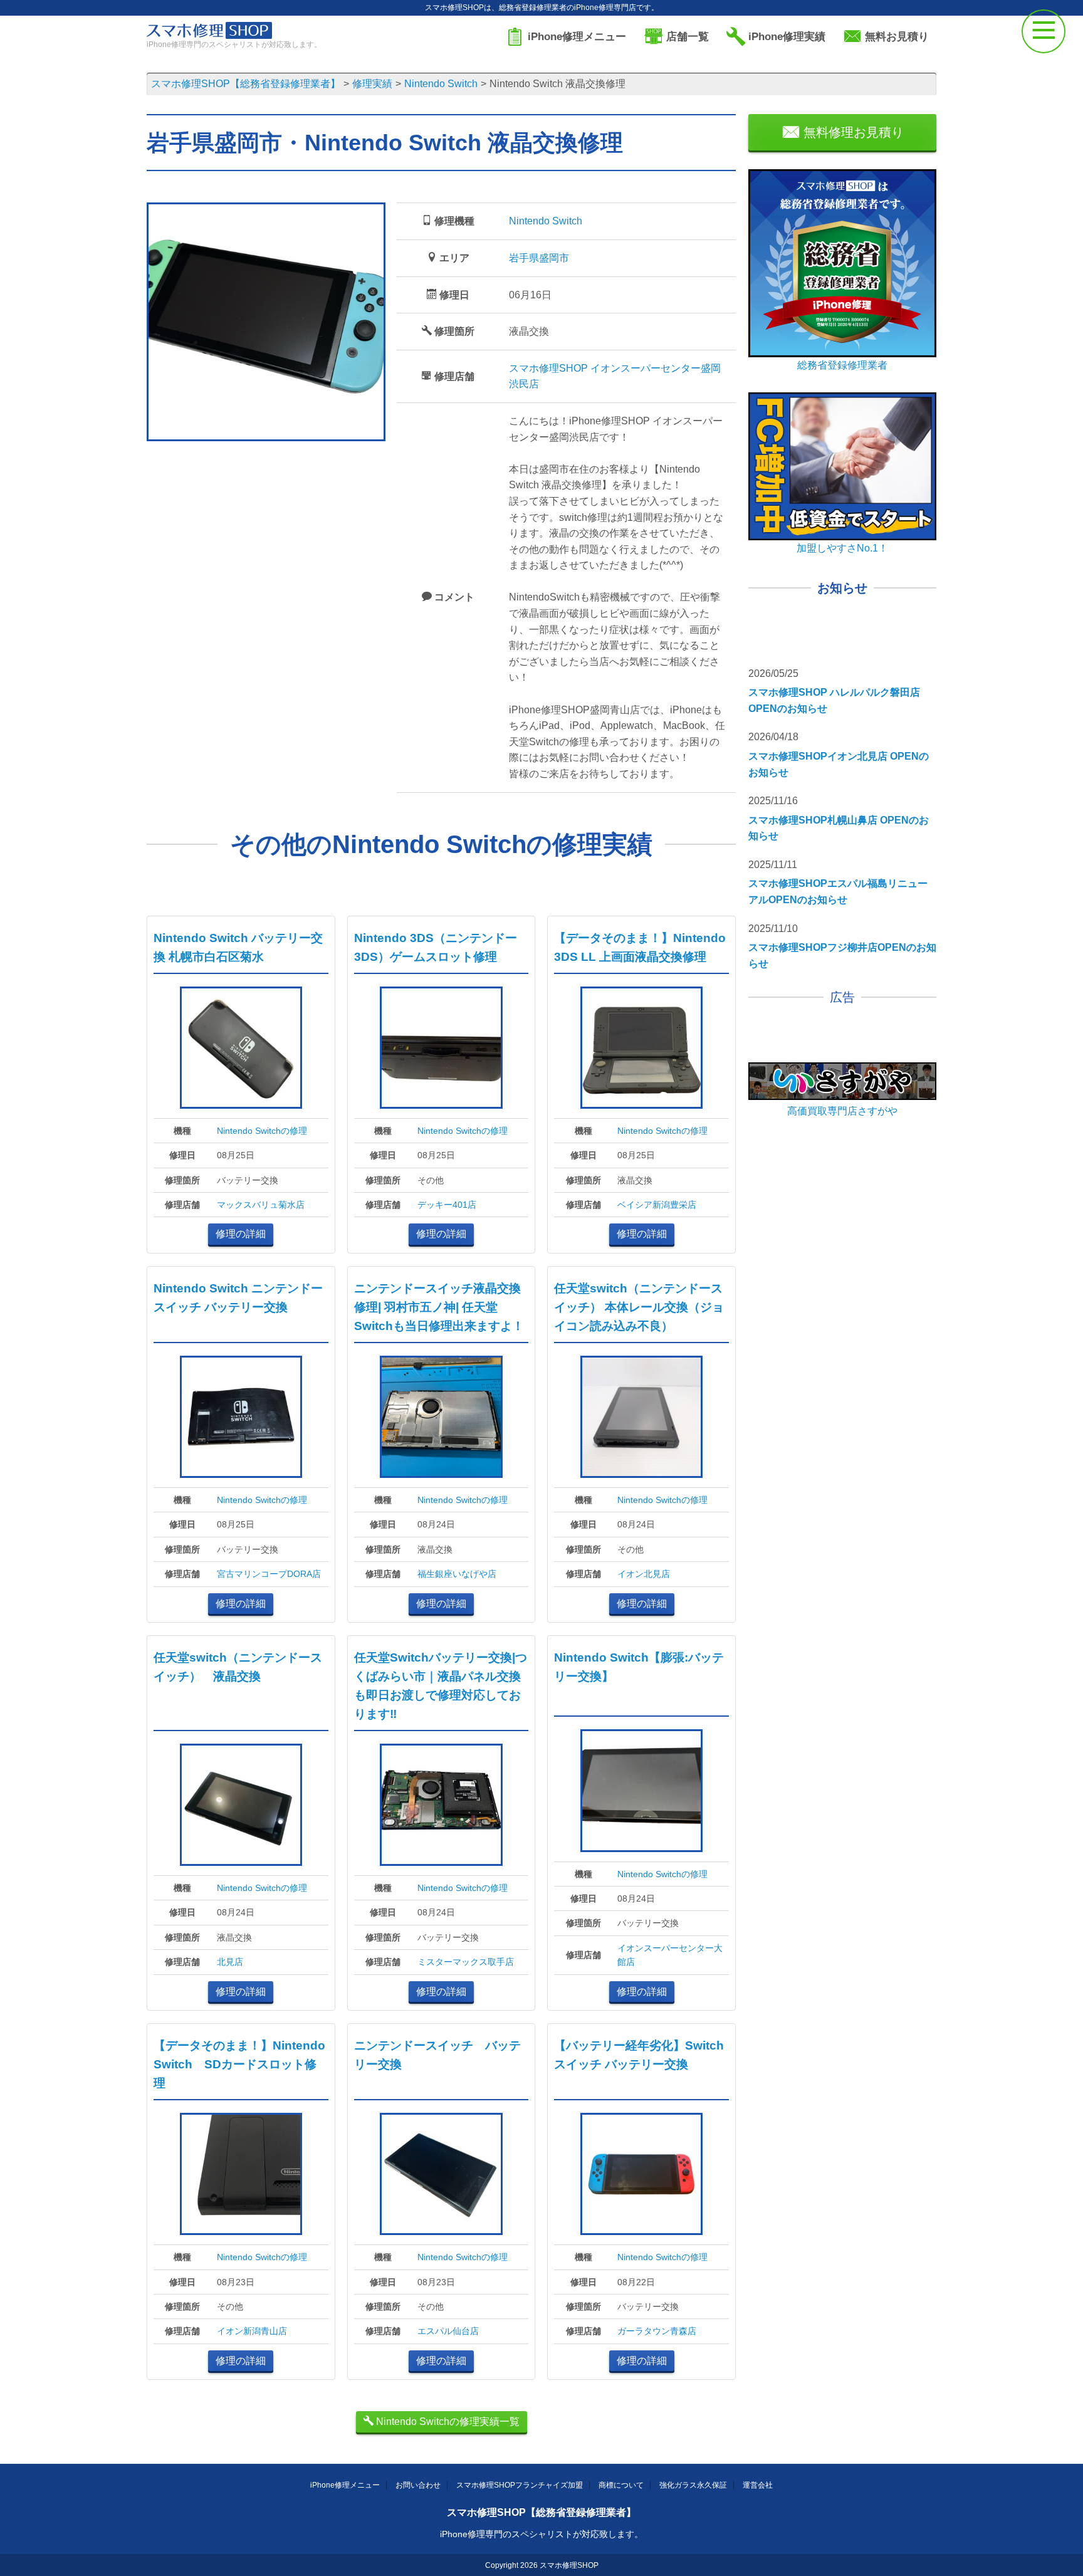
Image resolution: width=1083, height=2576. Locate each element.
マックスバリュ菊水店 (261, 1205)
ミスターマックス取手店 (466, 1962)
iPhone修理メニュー (345, 2485)
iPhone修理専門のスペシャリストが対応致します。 (541, 2534)
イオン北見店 (644, 1574)
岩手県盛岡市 (539, 258)
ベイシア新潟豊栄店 (657, 1205)
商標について (621, 2485)
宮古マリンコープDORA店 (269, 1574)
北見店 (230, 1962)
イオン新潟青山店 (252, 2331)
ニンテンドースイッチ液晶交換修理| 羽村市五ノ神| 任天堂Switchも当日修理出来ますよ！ (439, 1307)
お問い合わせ (418, 2485)
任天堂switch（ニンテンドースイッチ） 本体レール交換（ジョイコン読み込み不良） (639, 1307)
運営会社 (758, 2485)
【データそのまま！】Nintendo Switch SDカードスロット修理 (239, 2064)
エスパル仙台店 (448, 2331)
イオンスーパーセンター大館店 (670, 1955)
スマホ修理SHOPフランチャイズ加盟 (520, 2485)
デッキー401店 (447, 1205)
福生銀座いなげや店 (457, 1574)
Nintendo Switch (546, 221)
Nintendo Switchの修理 (262, 1131)
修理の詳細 (241, 1234)
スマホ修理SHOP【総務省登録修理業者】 (541, 2512)
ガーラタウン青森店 (657, 2331)
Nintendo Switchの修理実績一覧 (447, 2422)
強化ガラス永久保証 (693, 2485)
